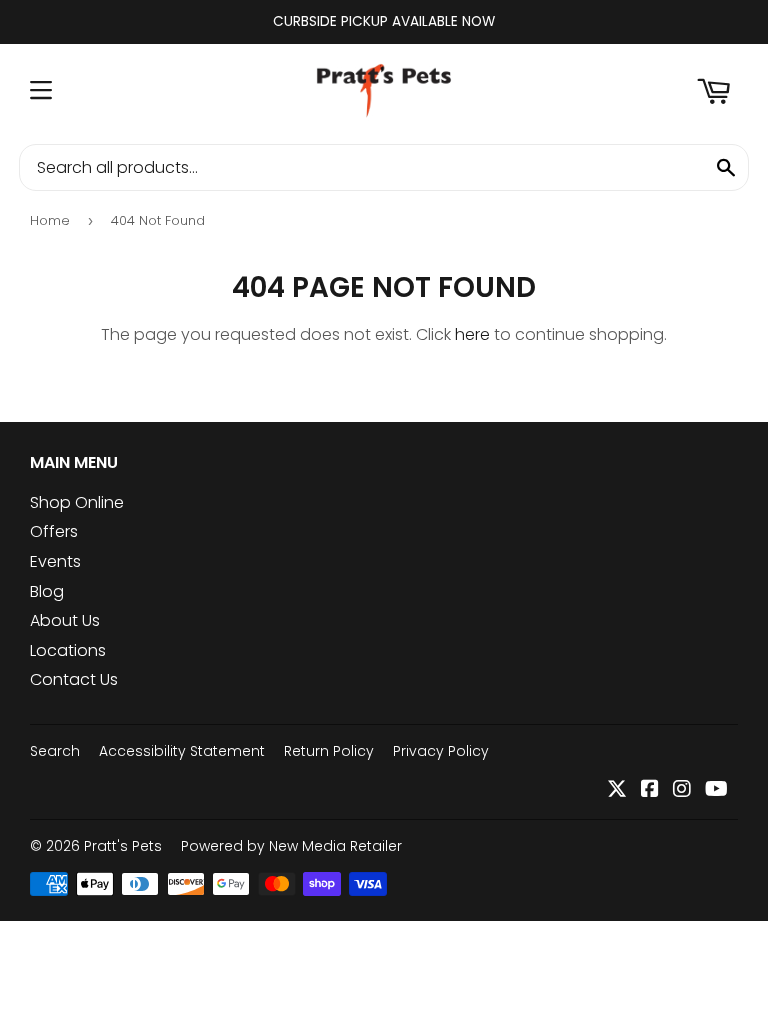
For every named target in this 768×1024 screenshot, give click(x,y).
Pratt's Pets (123, 846)
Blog (47, 591)
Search (55, 751)
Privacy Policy (441, 751)
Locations (68, 650)
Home (50, 220)
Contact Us (74, 679)
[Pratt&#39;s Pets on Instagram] (682, 790)
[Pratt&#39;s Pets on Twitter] (617, 790)
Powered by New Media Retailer (291, 846)
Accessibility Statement (182, 751)
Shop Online (77, 502)
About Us (65, 620)
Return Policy (329, 751)
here (472, 334)
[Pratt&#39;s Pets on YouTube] (716, 790)
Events (55, 561)
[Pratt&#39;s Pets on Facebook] (650, 790)
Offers (54, 531)
